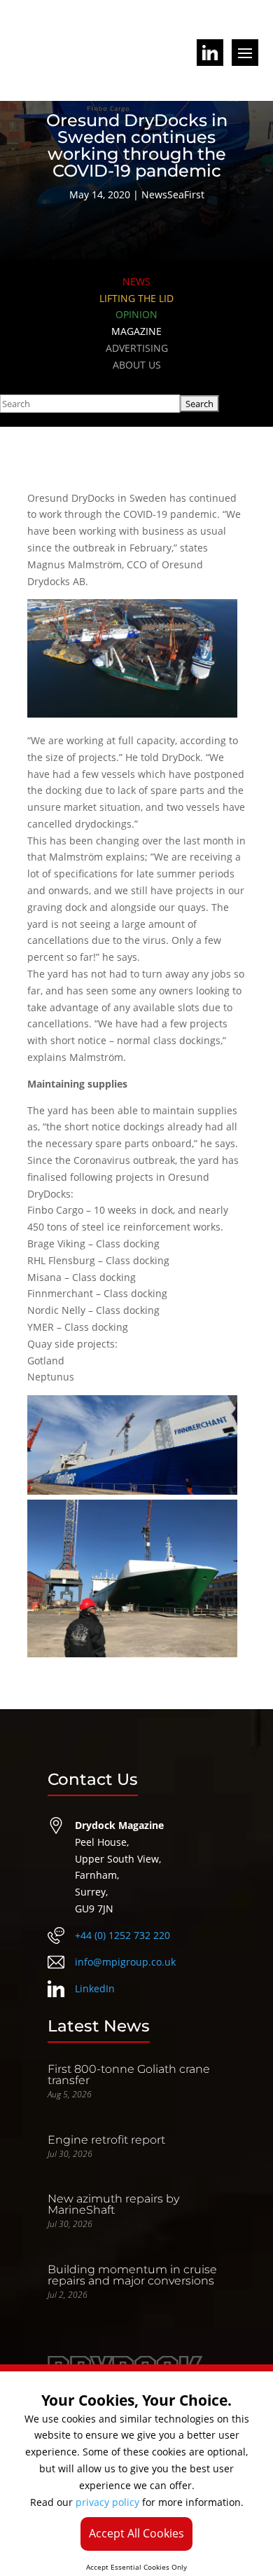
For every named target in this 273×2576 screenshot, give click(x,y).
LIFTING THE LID (136, 298)
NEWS (136, 281)
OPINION (136, 314)
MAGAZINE (136, 331)
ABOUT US (137, 365)
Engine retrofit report (106, 2140)
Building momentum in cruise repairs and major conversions (132, 2275)
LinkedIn (95, 1988)
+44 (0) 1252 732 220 (122, 1935)
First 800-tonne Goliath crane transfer (129, 2075)
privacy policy (107, 2502)
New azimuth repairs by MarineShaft (113, 2204)
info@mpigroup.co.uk (125, 1962)
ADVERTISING (137, 348)
